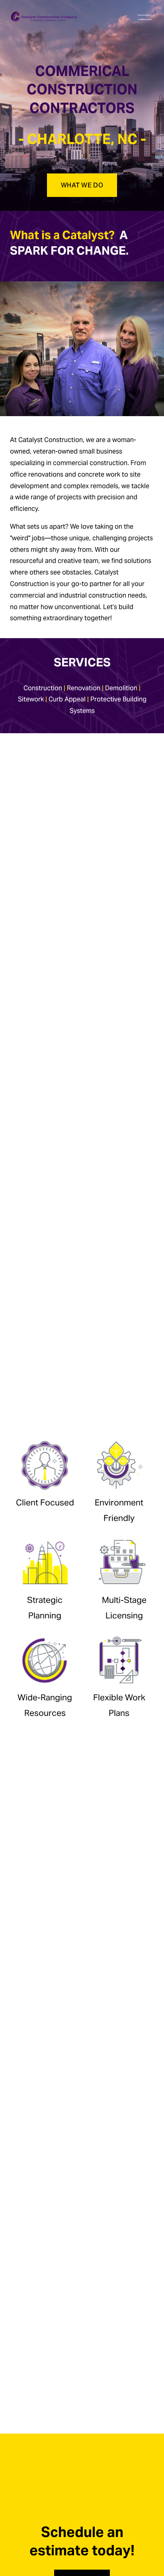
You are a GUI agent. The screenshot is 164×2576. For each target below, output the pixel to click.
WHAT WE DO (82, 185)
